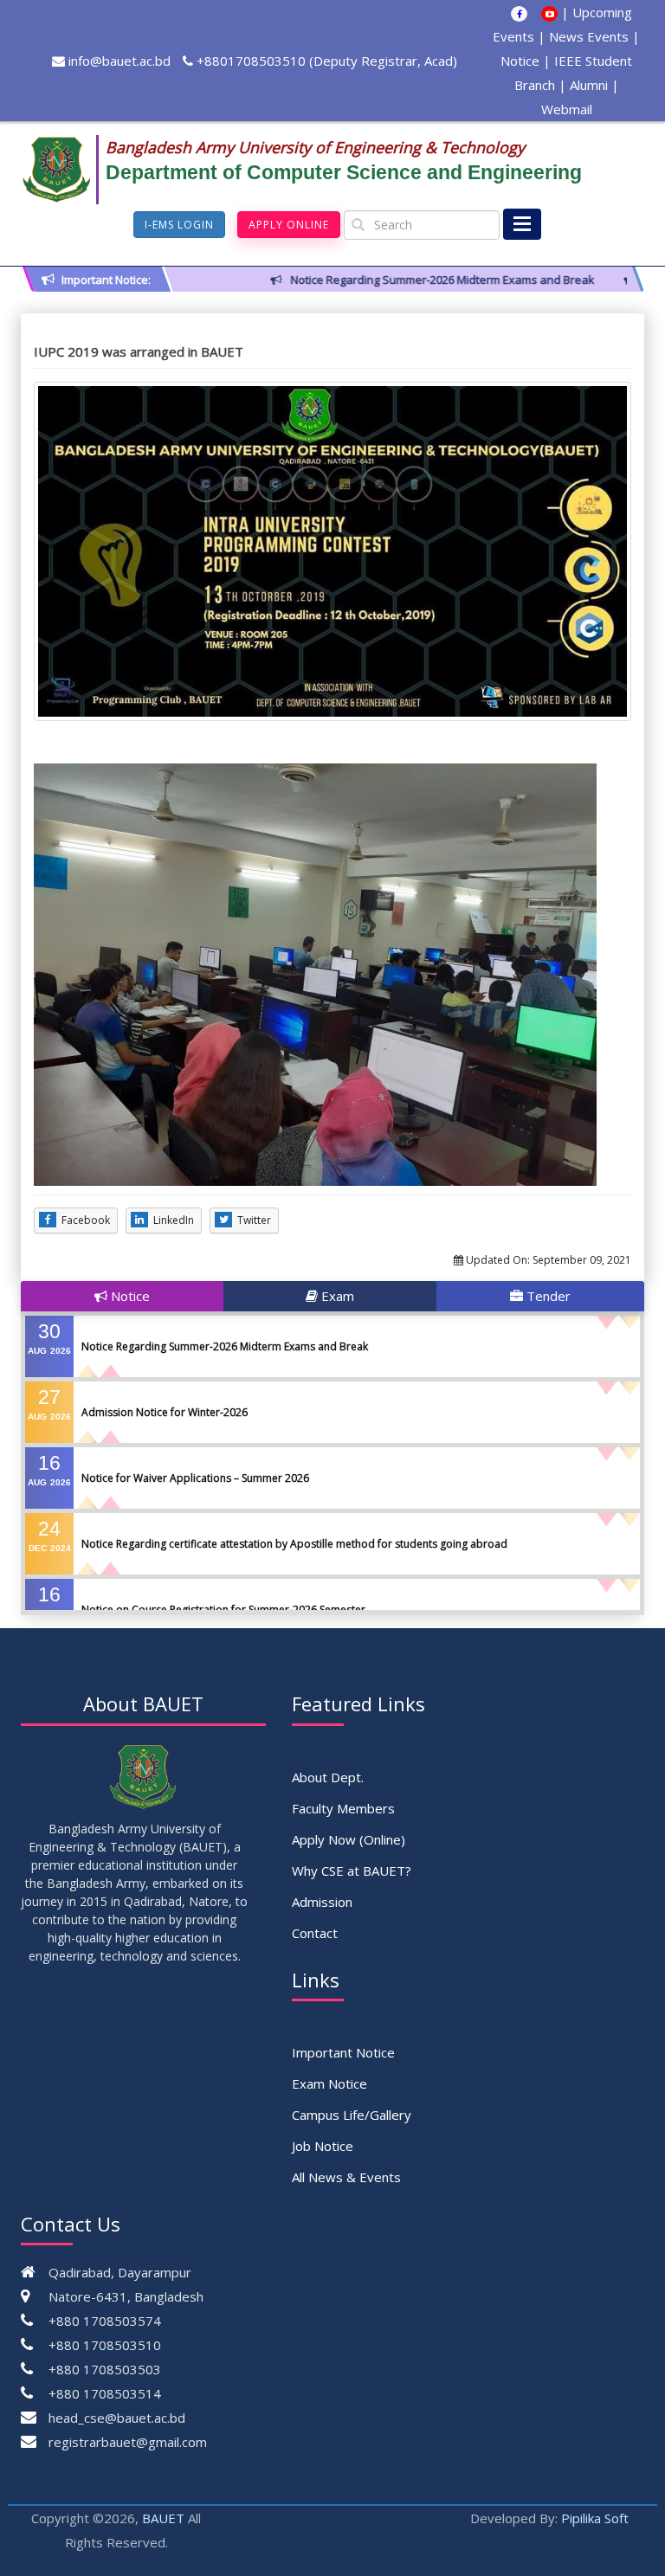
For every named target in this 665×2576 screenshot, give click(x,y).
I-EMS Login (179, 225)
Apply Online (289, 225)
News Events (589, 36)
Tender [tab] (547, 1296)
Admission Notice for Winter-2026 (165, 1412)
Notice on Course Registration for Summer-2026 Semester (223, 1610)
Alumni (589, 85)
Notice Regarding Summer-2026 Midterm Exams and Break (225, 1346)
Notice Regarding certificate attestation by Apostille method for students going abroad (294, 1544)
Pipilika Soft (595, 2518)
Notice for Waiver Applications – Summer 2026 (195, 1478)
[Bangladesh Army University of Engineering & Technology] (63, 170)
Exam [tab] (336, 1296)
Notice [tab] (129, 1296)
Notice (520, 61)
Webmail (567, 109)
